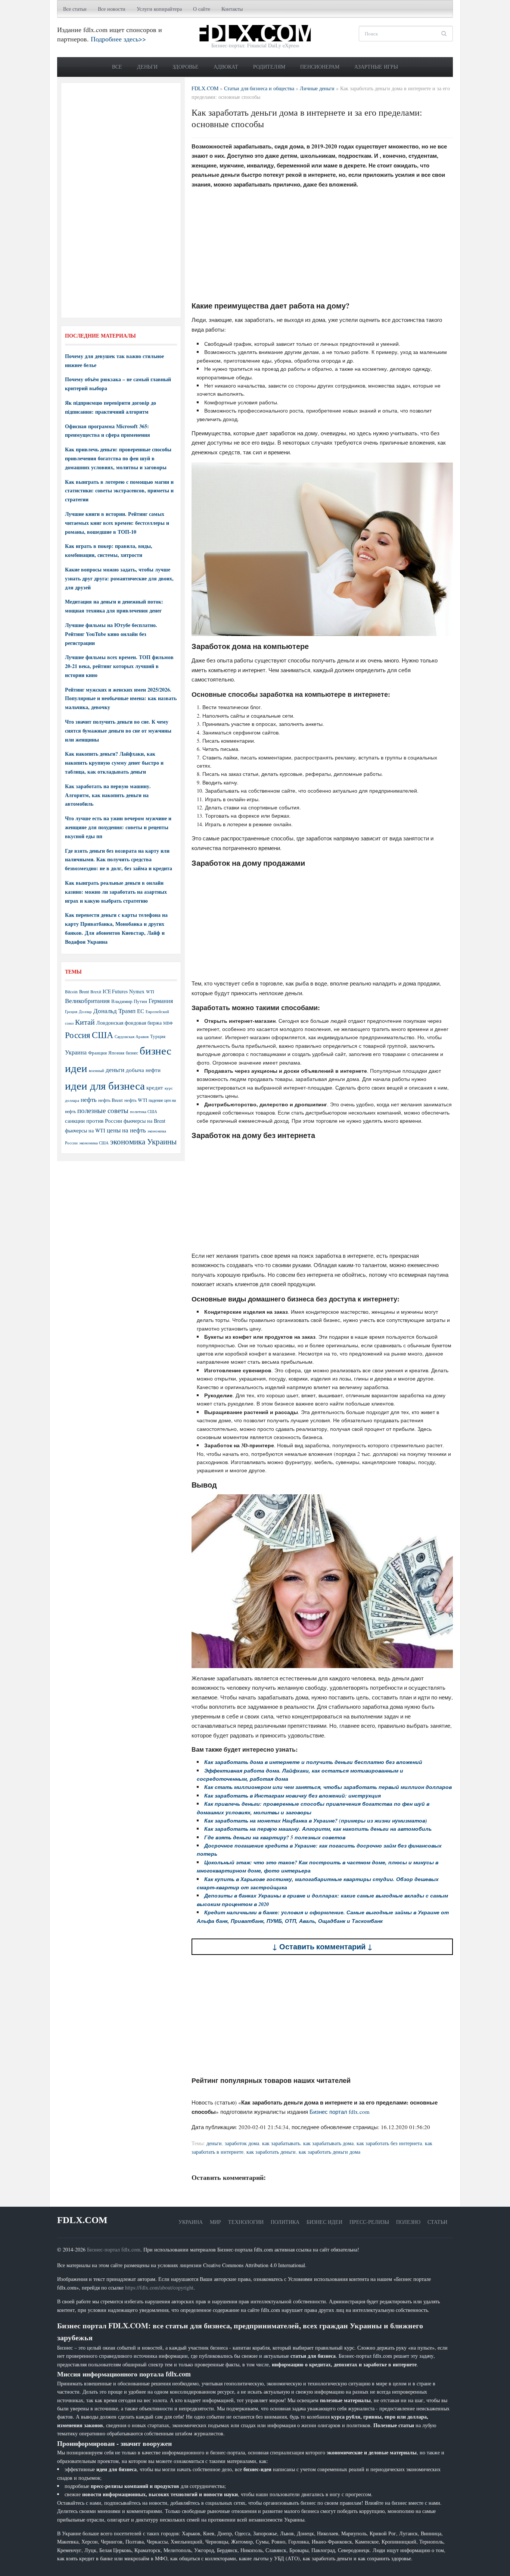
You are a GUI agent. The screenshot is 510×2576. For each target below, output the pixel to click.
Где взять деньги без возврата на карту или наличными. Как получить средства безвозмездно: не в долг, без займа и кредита (119, 860)
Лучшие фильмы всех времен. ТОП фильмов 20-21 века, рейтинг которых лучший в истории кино (119, 666)
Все (117, 67)
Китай (85, 1022)
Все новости (112, 9)
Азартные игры (376, 67)
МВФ (168, 1023)
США (102, 1035)
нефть (89, 1099)
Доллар (85, 1011)
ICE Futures (115, 991)
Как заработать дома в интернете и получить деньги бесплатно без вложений (313, 1762)
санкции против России (94, 1121)
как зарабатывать (281, 2143)
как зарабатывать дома (328, 2143)
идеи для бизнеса (105, 1085)
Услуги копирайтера (159, 9)
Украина (76, 1052)
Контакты (232, 9)
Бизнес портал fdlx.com (340, 2112)
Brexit (96, 992)
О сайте (202, 9)
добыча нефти (143, 1070)
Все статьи (75, 9)
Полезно (408, 2222)
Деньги (147, 67)
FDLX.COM (82, 2220)
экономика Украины (143, 1141)
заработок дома (242, 2143)
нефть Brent (111, 1100)
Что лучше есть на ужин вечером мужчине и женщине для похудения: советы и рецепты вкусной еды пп (118, 827)
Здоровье (186, 67)
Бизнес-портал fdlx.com (114, 2249)
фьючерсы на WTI (85, 1130)
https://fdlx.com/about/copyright (159, 2287)
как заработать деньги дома (329, 2152)
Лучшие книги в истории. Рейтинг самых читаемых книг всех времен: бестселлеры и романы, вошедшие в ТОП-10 (117, 523)
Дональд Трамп (114, 1011)
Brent (84, 991)
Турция (158, 1036)
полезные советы (103, 1110)
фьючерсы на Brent (144, 1121)
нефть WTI (136, 1100)
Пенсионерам (320, 67)
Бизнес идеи (324, 2222)
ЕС (141, 1011)
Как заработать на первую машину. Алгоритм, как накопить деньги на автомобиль (108, 795)
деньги (214, 2143)
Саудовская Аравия (132, 1037)
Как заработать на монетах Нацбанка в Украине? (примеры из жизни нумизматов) (316, 1821)
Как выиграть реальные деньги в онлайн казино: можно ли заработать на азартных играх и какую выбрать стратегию (116, 892)
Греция (71, 1011)
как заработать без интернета (389, 2143)
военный (97, 1071)
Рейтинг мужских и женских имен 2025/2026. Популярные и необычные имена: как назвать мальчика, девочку (121, 698)
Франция (97, 1053)
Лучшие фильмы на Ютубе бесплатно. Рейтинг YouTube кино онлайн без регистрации (111, 634)
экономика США (94, 1143)
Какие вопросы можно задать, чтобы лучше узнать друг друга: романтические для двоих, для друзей (119, 578)
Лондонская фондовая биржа (129, 1023)
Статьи (437, 2222)
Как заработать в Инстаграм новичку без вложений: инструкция (293, 1796)
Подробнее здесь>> (118, 39)
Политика (285, 2222)
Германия (161, 1001)
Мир (215, 2222)
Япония (116, 1053)
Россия (78, 1035)
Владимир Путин (129, 1001)
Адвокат (226, 67)
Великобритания (87, 1001)
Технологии (246, 2222)
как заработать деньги (271, 2152)
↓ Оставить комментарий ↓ (322, 1947)
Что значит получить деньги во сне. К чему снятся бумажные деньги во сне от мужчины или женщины (118, 731)
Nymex (137, 991)
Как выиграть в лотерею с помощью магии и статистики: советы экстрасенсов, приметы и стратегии (119, 491)
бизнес (132, 1053)
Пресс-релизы (369, 2222)
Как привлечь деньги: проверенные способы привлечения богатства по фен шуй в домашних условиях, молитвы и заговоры (118, 458)
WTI (150, 991)
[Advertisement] (322, 247)
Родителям (269, 67)
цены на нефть (126, 1130)
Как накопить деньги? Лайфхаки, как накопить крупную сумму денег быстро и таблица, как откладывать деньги (114, 763)
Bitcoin (71, 992)
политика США (144, 1112)
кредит (155, 1087)
